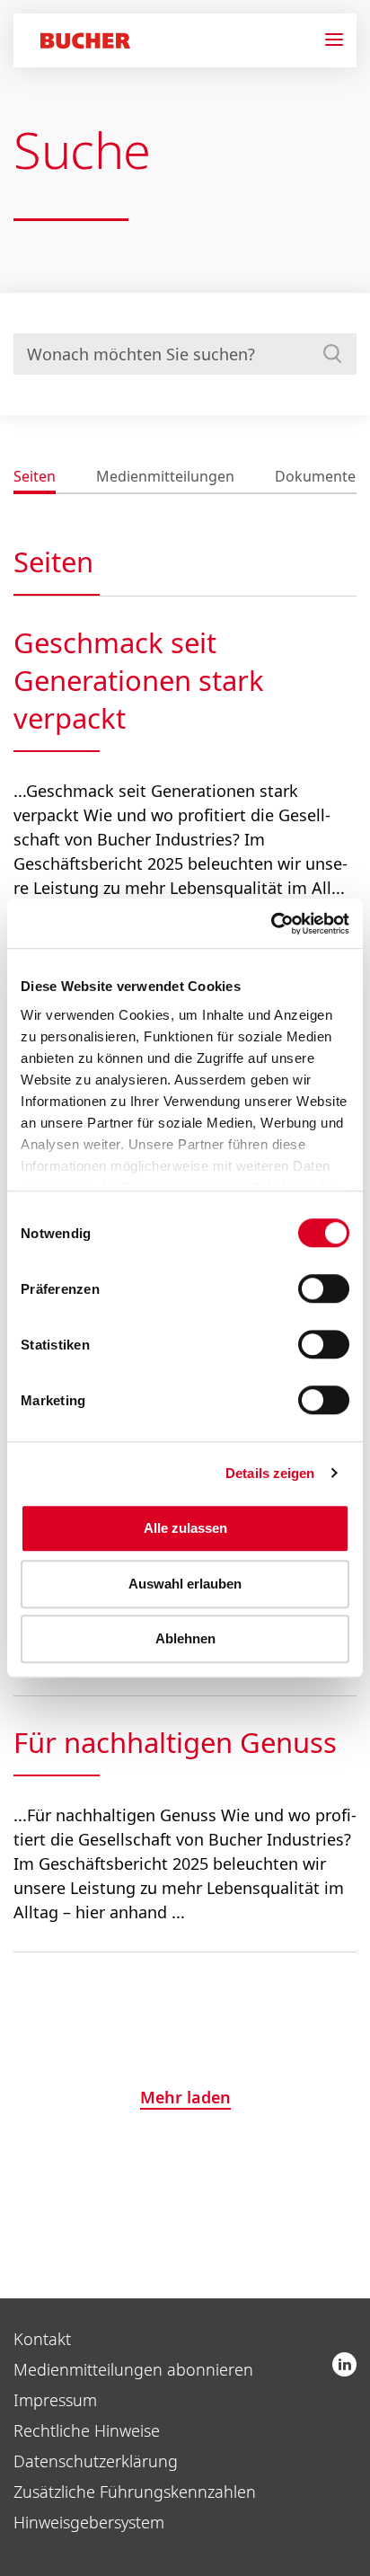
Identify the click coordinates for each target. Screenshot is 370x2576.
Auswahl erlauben (185, 1584)
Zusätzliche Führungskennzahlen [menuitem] (135, 2492)
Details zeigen (270, 1473)
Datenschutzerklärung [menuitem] (96, 2461)
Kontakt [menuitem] (42, 2339)
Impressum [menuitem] (55, 2400)
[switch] (313, 1288)
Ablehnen (185, 1638)
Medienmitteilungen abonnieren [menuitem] (133, 2369)
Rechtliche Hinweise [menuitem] (87, 2430)
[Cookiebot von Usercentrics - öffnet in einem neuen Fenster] (271, 924)
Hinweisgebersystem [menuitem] (89, 2522)
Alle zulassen (185, 1528)
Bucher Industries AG (344, 2364)
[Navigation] (341, 40)
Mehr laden (185, 2097)
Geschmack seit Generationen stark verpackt (139, 680)
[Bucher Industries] (85, 43)
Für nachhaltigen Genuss (175, 1742)
